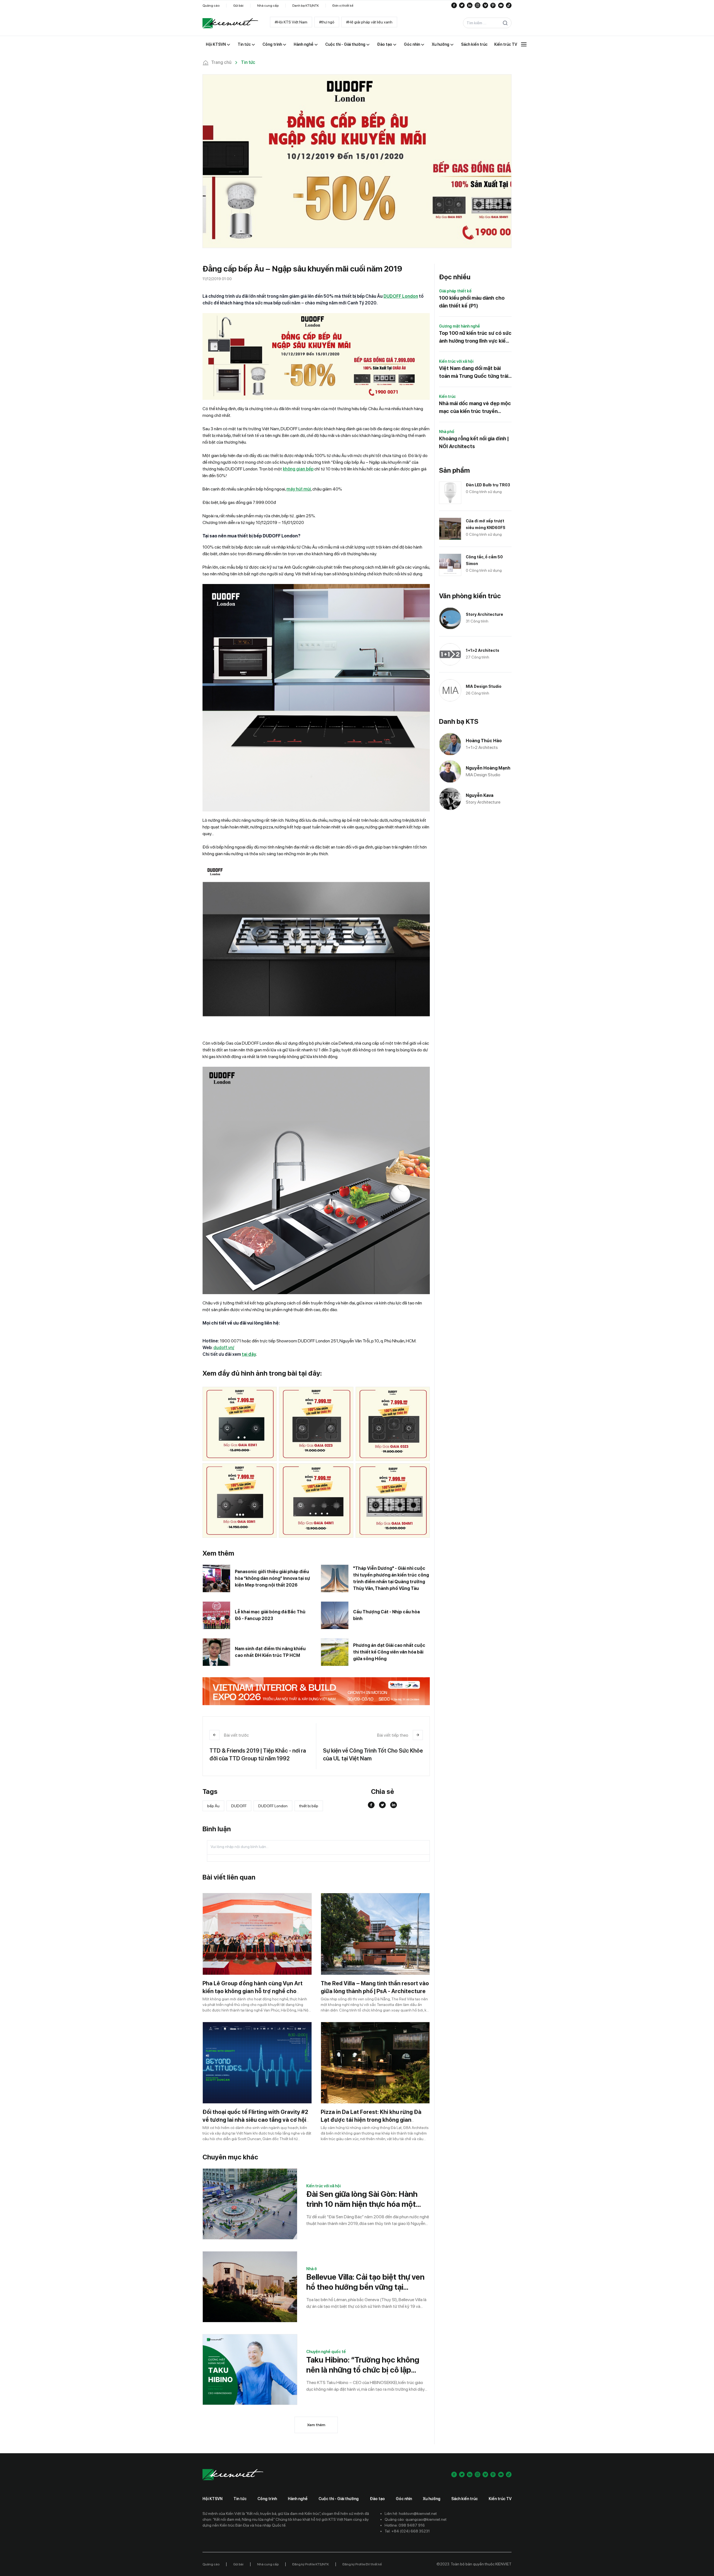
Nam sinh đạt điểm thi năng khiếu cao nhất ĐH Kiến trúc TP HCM (270, 1652)
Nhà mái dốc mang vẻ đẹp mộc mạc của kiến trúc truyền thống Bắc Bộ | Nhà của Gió (475, 408)
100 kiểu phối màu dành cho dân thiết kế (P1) (472, 302)
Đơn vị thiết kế (343, 6)
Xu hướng (432, 2499)
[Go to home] (230, 23)
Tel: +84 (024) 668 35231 (407, 2531)
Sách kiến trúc (465, 2499)
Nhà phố (447, 432)
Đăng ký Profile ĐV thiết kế (362, 2564)
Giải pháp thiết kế (455, 291)
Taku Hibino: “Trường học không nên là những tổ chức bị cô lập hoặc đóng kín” (363, 2365)
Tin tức (240, 2499)
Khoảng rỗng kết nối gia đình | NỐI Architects (474, 442)
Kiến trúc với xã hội (323, 2186)
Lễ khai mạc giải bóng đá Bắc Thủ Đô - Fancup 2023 (270, 1615)
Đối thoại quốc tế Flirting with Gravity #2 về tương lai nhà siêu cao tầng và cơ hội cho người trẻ (255, 2120)
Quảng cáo (211, 6)
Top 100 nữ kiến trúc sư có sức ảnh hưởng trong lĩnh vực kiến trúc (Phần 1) (475, 337)
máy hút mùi (299, 489)
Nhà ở (312, 2269)
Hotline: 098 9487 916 (405, 2525)
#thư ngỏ (327, 22)
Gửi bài (238, 6)
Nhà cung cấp (268, 6)
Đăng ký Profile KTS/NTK (311, 2564)
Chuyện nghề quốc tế (326, 2352)
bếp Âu (213, 1806)
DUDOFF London (273, 1806)
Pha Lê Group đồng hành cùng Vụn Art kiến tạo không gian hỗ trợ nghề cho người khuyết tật (253, 1991)
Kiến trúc (447, 397)
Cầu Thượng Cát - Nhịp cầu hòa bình (386, 1615)
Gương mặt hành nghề (459, 326)
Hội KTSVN (213, 2499)
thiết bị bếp (309, 1806)
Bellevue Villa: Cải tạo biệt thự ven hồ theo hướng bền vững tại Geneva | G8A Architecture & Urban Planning (365, 2282)
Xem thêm (316, 2425)
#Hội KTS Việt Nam (291, 22)
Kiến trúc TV (500, 2499)
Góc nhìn (404, 2499)
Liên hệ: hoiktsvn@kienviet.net (411, 2513)
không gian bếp (298, 469)
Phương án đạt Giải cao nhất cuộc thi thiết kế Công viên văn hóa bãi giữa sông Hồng (389, 1652)
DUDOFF (239, 1806)
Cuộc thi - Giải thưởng (339, 2499)
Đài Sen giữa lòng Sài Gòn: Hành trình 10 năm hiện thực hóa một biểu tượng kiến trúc (362, 2199)
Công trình (267, 2499)
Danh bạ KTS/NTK (306, 6)
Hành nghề (298, 2499)
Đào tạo (377, 2499)
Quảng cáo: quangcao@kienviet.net (416, 2519)
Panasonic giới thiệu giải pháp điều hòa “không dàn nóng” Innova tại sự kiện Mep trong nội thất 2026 (272, 1578)
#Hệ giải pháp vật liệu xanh (369, 22)
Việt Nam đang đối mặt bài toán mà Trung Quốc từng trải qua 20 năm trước (474, 373)
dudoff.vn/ (224, 1348)
